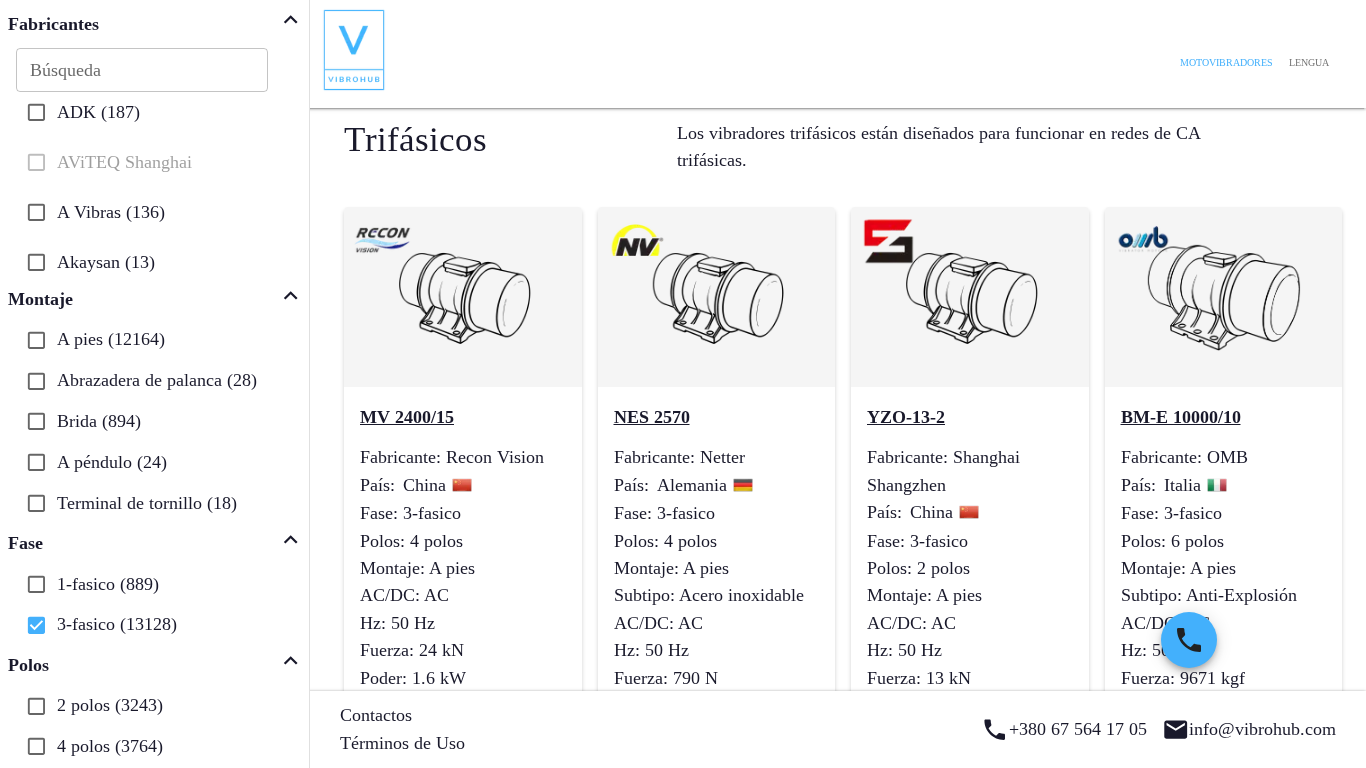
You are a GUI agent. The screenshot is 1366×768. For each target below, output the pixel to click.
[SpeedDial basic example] (1189, 640)
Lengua (1309, 62)
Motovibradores (1226, 62)
